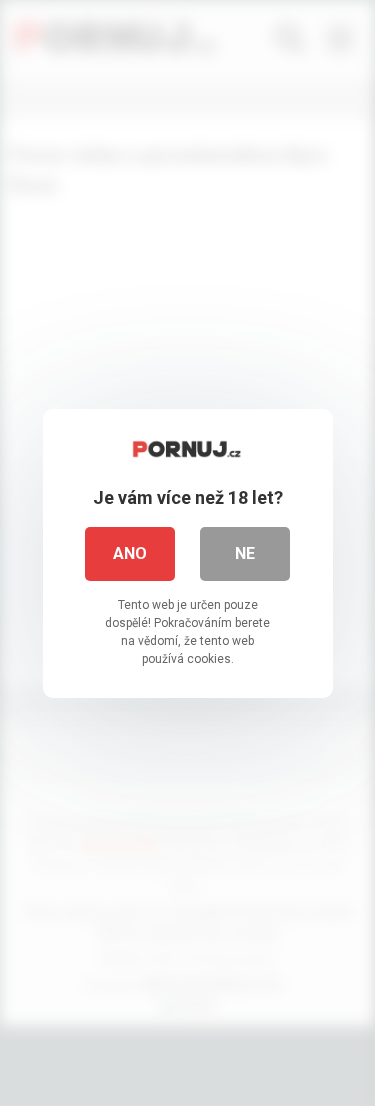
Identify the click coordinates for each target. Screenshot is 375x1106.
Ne (245, 553)
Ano (130, 553)
